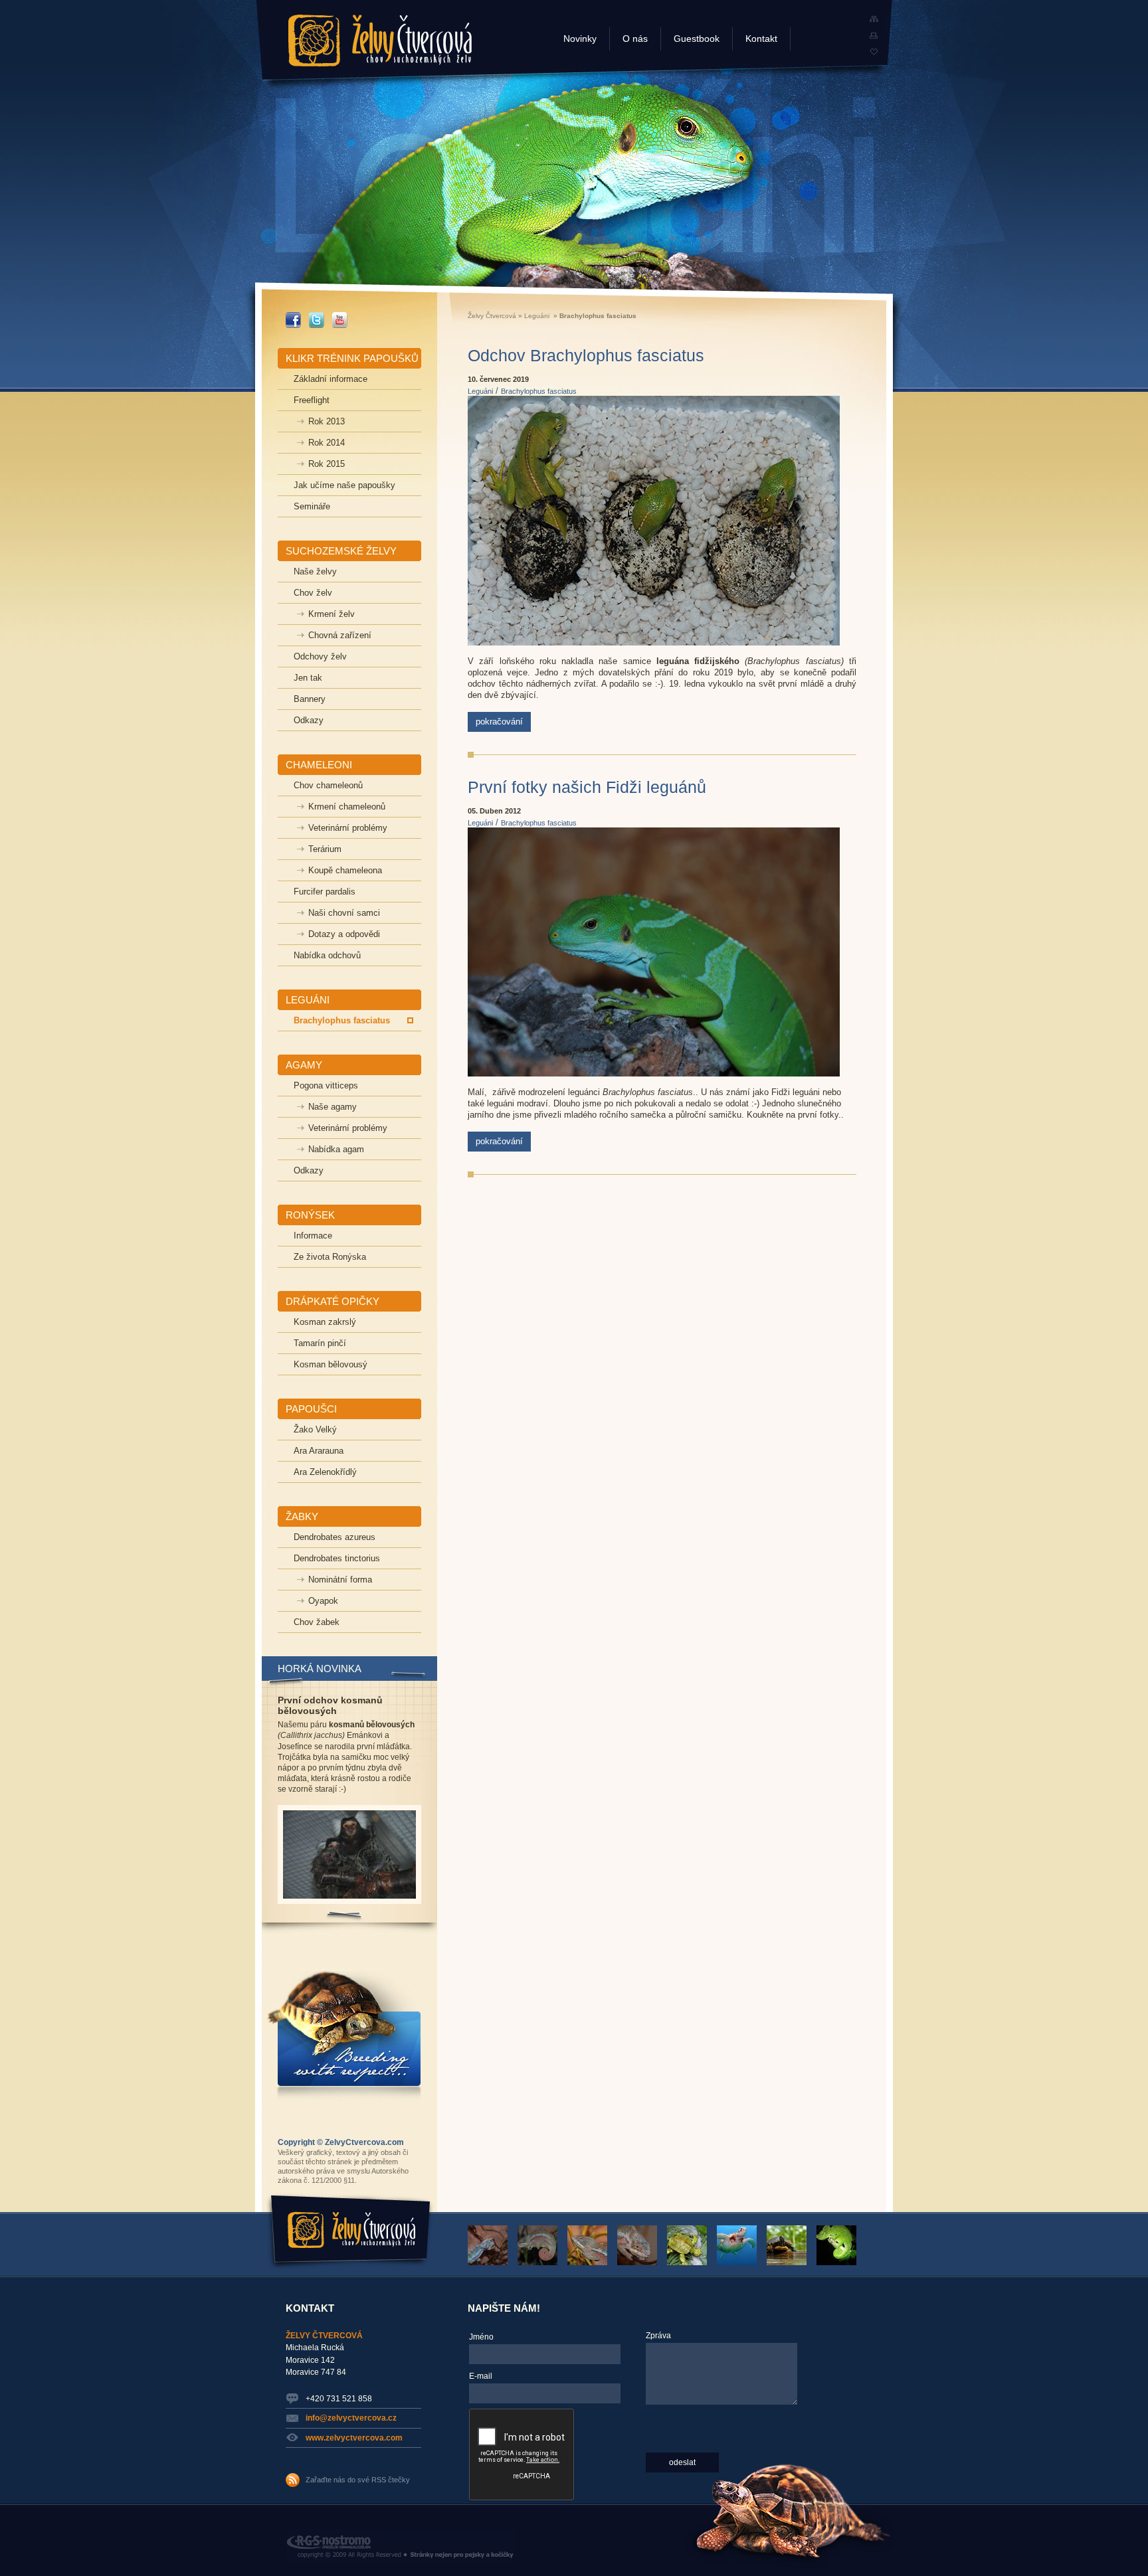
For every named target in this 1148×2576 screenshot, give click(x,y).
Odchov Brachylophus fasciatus (586, 355)
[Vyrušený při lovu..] (591, 2263)
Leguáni (537, 316)
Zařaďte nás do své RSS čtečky (358, 2480)
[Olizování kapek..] (492, 2263)
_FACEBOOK (293, 317)
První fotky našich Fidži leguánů (587, 787)
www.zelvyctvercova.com (354, 2438)
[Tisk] (874, 36)
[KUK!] (641, 2263)
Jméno (481, 2337)
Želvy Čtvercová (492, 316)
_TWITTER (317, 317)
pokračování (499, 722)
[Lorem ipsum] (791, 2263)
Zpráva (658, 2336)
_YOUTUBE (340, 317)
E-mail (481, 2376)
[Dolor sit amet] (741, 2263)
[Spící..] (541, 2263)
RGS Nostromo (314, 2535)
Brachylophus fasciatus (539, 391)
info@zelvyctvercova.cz (351, 2418)
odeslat (682, 2462)
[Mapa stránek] (874, 19)
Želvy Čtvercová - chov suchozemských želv (379, 34)
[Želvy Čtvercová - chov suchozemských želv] (874, 52)
